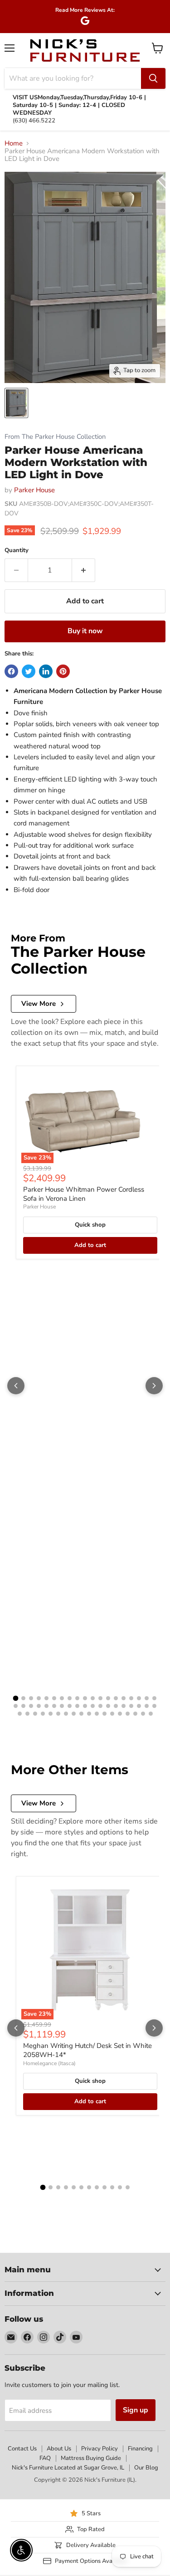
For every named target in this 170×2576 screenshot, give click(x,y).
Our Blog (146, 2468)
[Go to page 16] (131, 1698)
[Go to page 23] (39, 1706)
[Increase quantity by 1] (84, 570)
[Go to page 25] (54, 1706)
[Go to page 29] (85, 1706)
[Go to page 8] (70, 1698)
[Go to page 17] (139, 1698)
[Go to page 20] (16, 1706)
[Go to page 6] (54, 1698)
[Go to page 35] (131, 1706)
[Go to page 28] (77, 1706)
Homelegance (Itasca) (49, 2063)
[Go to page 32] (108, 1706)
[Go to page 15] (124, 1698)
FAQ (45, 2458)
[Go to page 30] (93, 1706)
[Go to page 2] (23, 1698)
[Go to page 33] (116, 1706)
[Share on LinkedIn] (46, 671)
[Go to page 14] (116, 1698)
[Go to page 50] (104, 1714)
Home (14, 143)
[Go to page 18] (147, 1698)
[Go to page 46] (74, 1714)
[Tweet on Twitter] (29, 671)
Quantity (17, 551)
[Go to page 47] (81, 1714)
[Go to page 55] (143, 1714)
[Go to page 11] (93, 1698)
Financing (140, 2449)
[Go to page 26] (62, 1706)
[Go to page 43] (51, 1714)
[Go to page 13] (108, 1698)
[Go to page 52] (120, 1714)
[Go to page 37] (147, 1706)
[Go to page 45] (66, 1714)
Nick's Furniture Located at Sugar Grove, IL (68, 2468)
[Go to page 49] (97, 1714)
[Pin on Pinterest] (63, 671)
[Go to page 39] (20, 1714)
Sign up (136, 2410)
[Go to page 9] (77, 1698)
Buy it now (85, 631)
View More (39, 1004)
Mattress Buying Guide (91, 2458)
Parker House (34, 490)
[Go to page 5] (46, 1698)
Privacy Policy (100, 2449)
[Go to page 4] (39, 1698)
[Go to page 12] (100, 1698)
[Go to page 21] (23, 1706)
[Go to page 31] (100, 1706)
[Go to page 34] (124, 1706)
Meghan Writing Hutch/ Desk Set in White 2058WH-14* (87, 2050)
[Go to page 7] (62, 1698)
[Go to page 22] (31, 1706)
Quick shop (90, 1225)
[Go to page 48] (89, 1714)
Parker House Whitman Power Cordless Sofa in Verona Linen (84, 1194)
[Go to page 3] (31, 1698)
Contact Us (22, 2449)
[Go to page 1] (16, 1698)
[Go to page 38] (154, 1706)
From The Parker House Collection (55, 437)
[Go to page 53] (128, 1714)
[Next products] (154, 1386)
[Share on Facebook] (11, 671)
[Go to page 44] (58, 1714)
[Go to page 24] (46, 1706)
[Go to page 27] (70, 1706)
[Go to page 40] (27, 1714)
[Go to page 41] (35, 1714)
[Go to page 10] (85, 1698)
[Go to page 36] (139, 1706)
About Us (59, 2449)
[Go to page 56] (151, 1714)
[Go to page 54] (135, 1714)
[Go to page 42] (43, 1714)
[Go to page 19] (154, 1698)
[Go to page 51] (112, 1714)
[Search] (153, 78)
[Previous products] (16, 1386)
